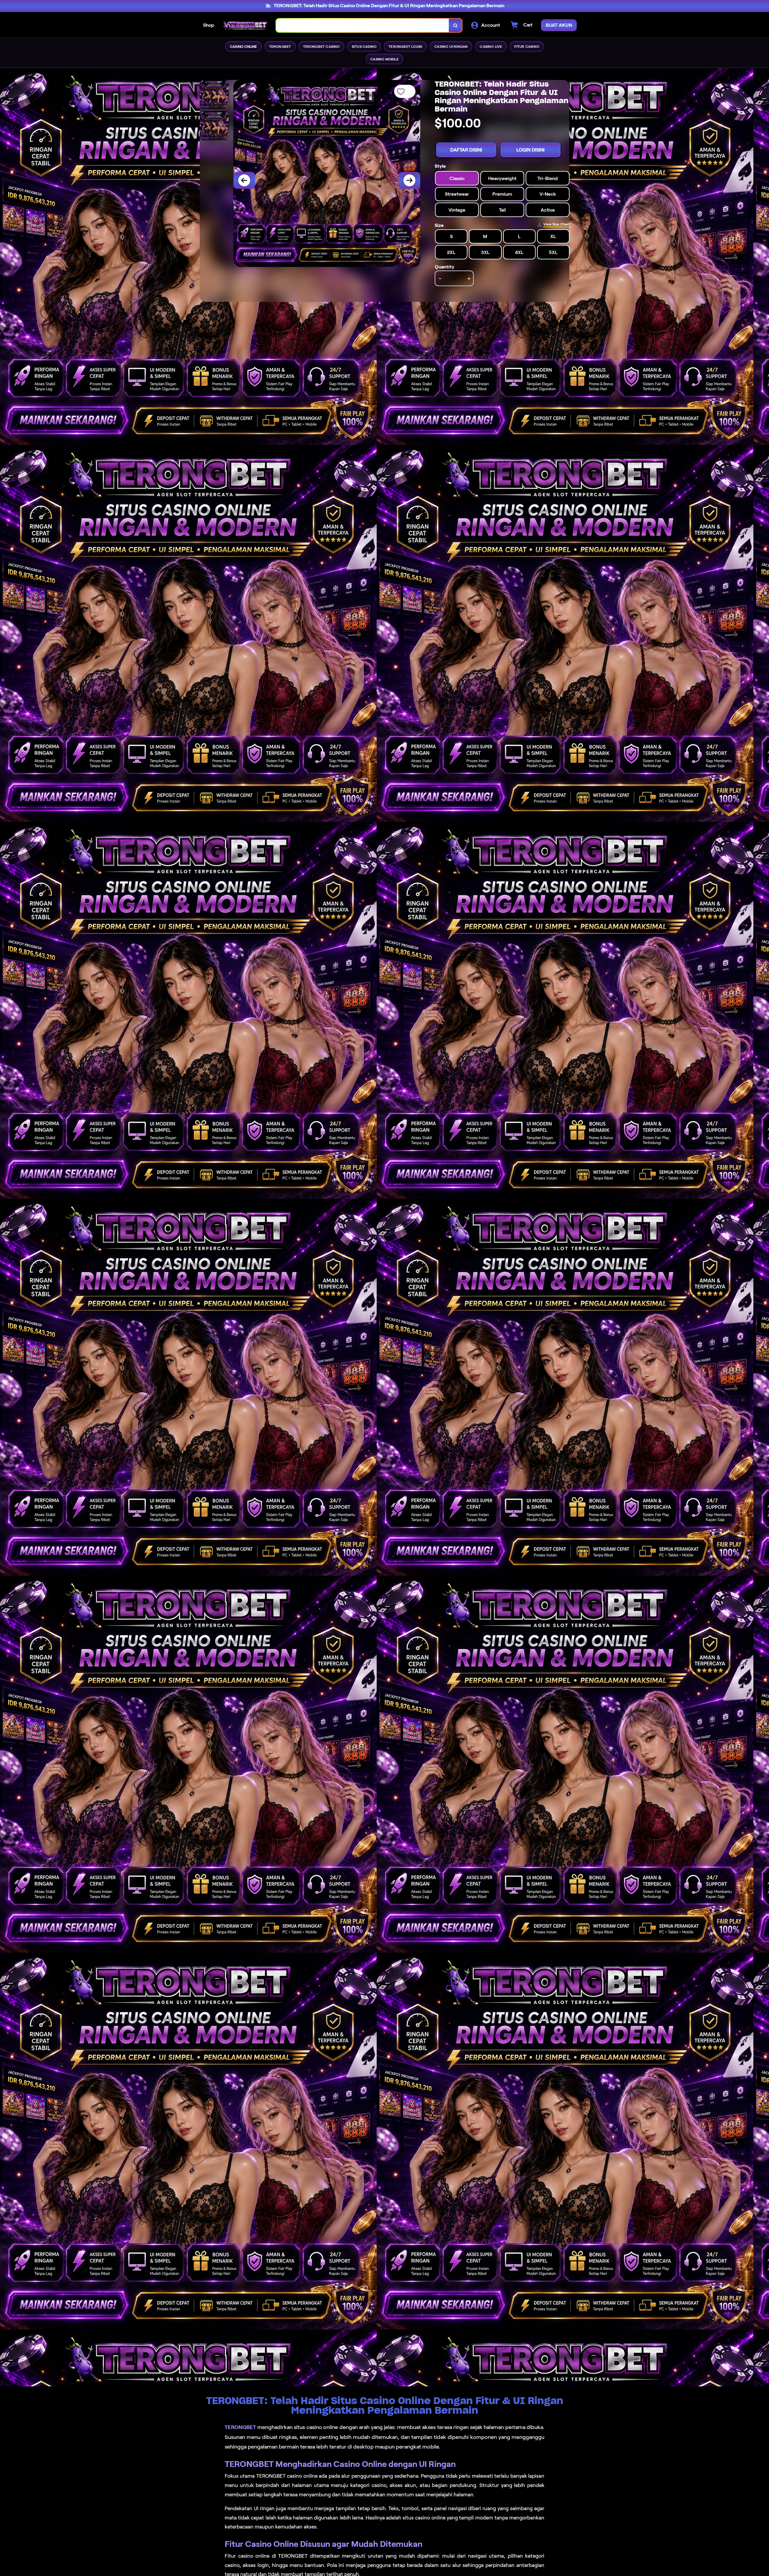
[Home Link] (245, 25)
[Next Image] (409, 180)
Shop (209, 25)
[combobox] (363, 25)
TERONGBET (240, 2427)
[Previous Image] (244, 180)
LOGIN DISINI (530, 150)
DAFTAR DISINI (466, 150)
